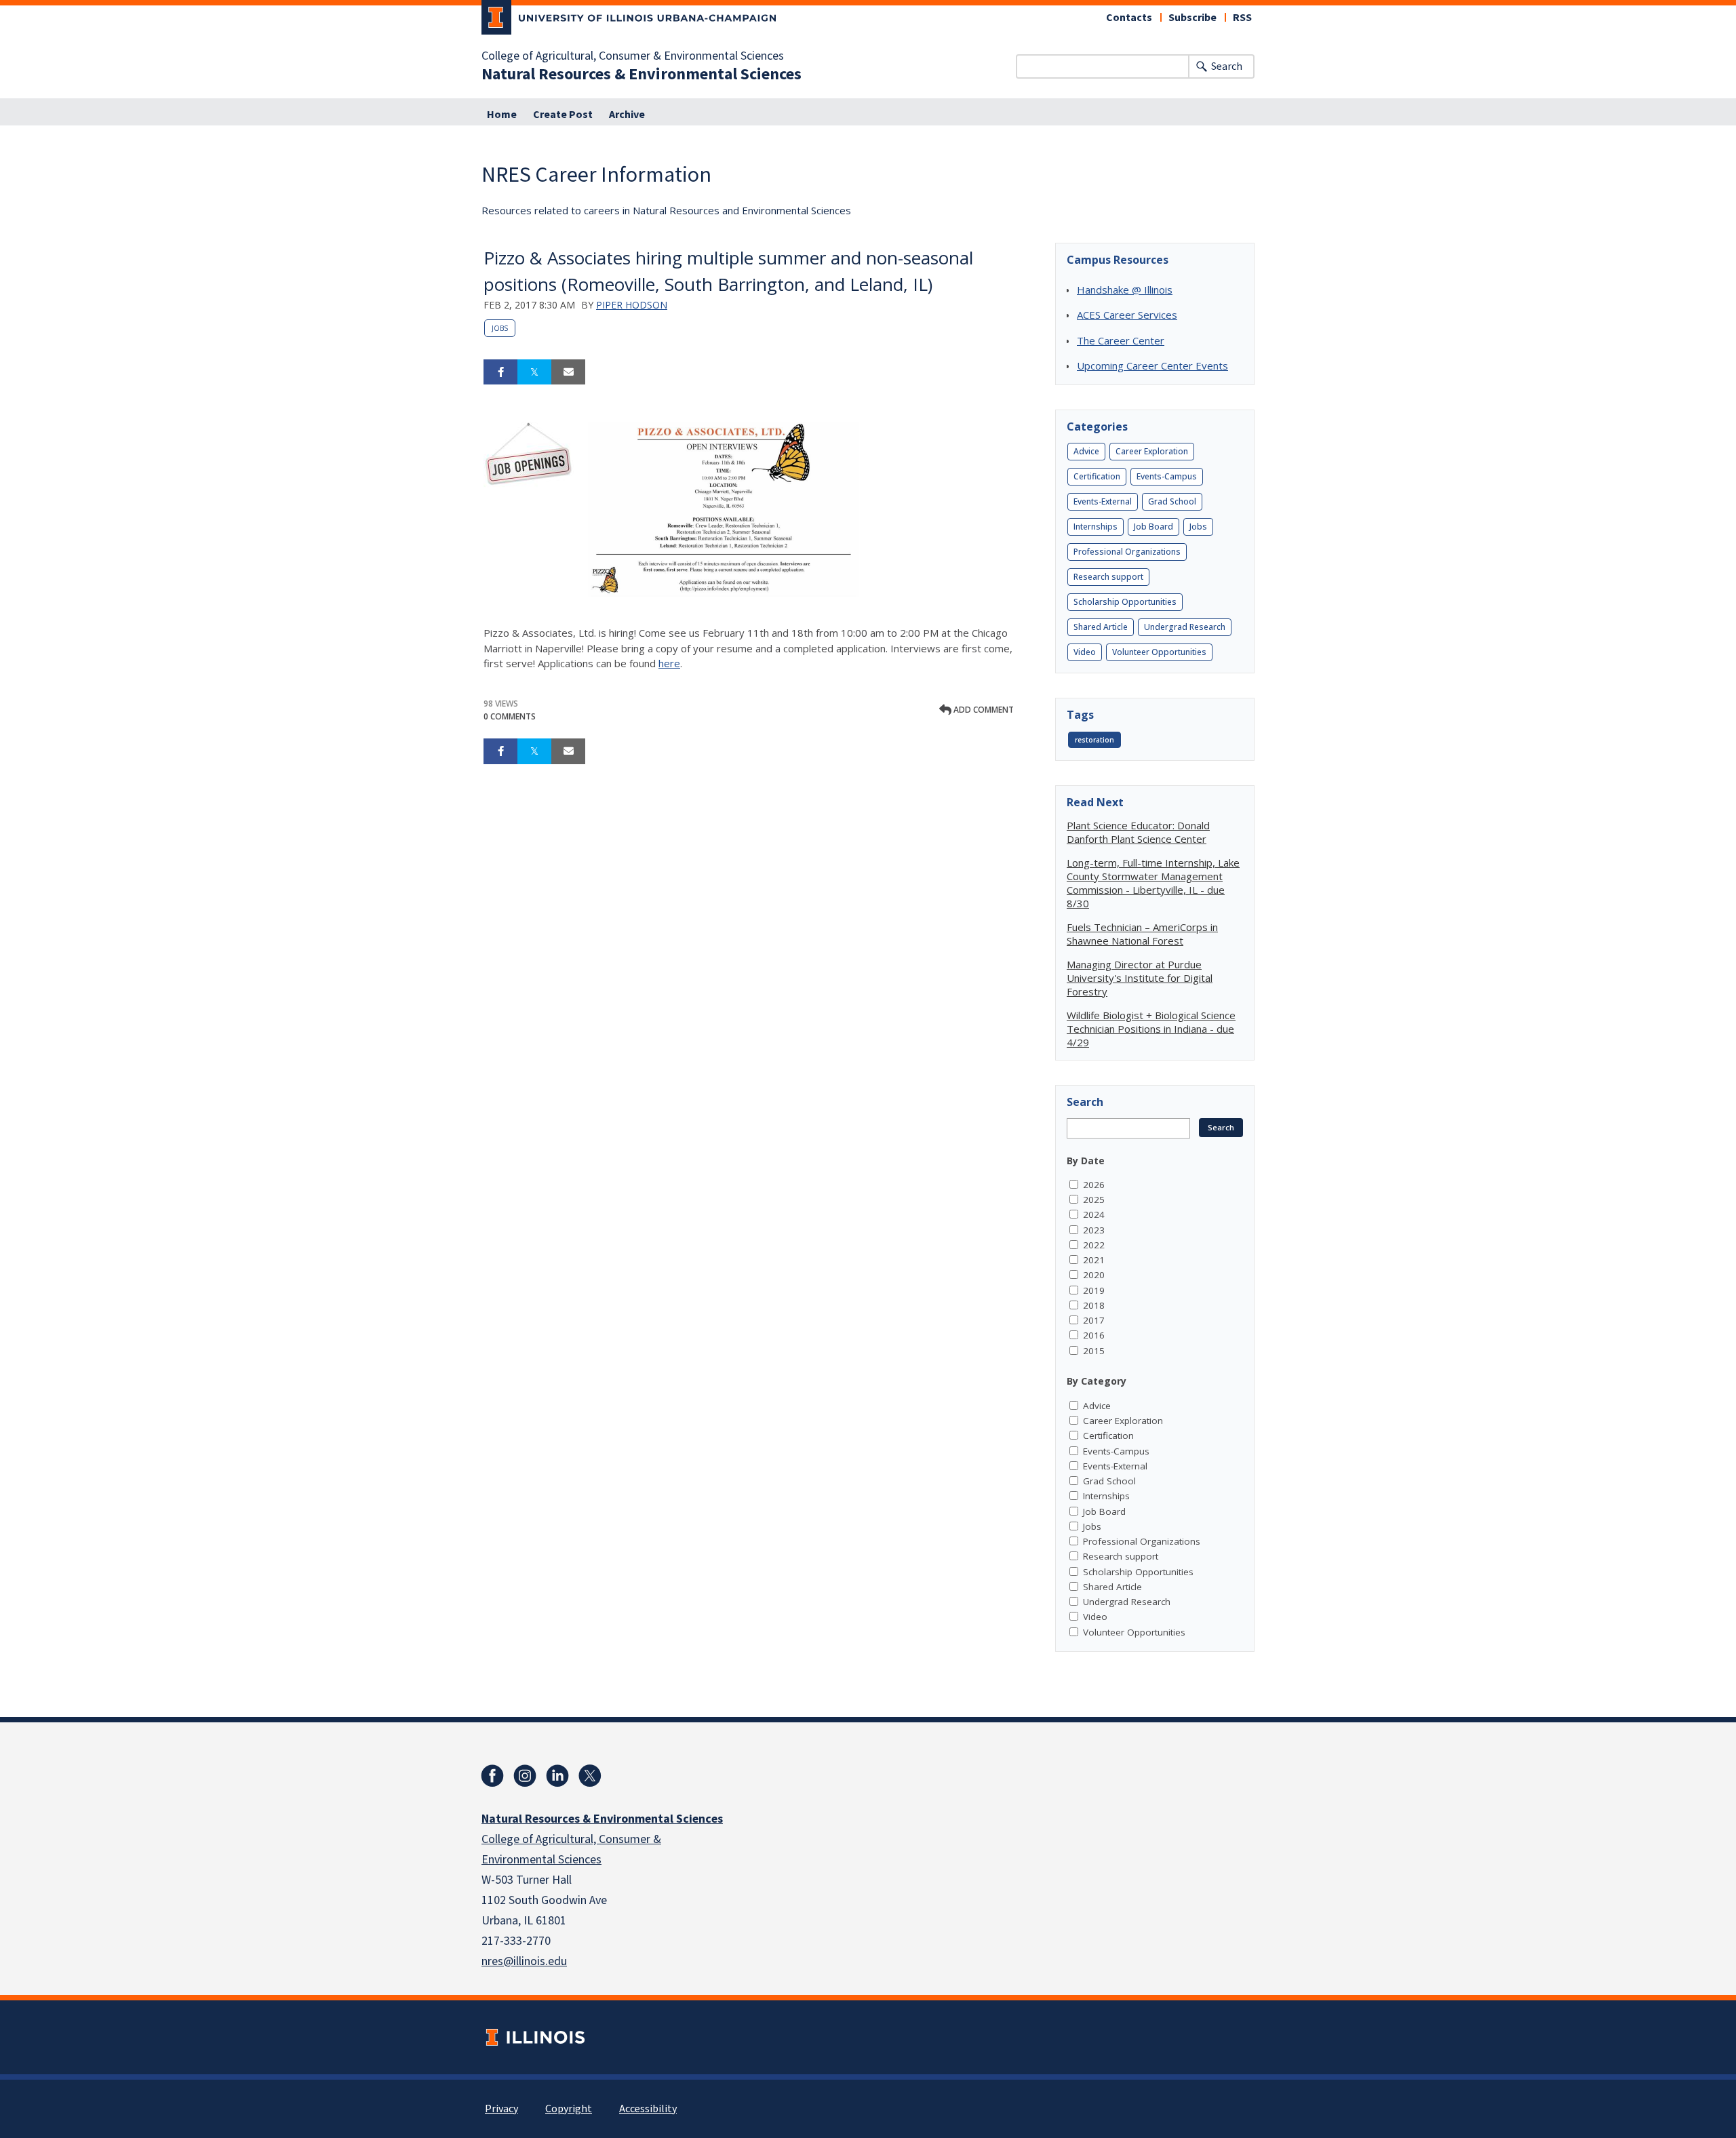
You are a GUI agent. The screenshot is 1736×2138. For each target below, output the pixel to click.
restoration (1094, 740)
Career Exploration (1152, 451)
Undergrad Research (1185, 627)
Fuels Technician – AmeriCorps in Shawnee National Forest (1142, 934)
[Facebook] (492, 1776)
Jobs (500, 328)
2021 (1094, 1260)
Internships (1096, 527)
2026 (1094, 1185)
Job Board (1153, 527)
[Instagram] (525, 1776)
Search (1227, 66)
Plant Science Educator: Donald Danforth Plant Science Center (1138, 832)
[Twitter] (590, 1776)
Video (1085, 652)
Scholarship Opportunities (1125, 602)
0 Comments (510, 716)
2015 (1094, 1351)
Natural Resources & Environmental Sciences (642, 75)
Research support (1108, 577)
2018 (1094, 1305)
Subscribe (1192, 18)
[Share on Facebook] (500, 372)
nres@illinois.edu (524, 1961)
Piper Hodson (632, 305)
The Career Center (1121, 340)
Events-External (1103, 501)
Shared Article (1101, 627)
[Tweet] (534, 372)
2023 (1094, 1230)
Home (502, 115)
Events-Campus (1167, 476)
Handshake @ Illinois (1125, 290)
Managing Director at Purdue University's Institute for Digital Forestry (1140, 978)
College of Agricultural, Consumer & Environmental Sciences (633, 56)
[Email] (568, 372)
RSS (1242, 18)
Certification (1097, 476)
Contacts (1129, 18)
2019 (1094, 1290)
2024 (1094, 1214)
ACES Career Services (1127, 315)
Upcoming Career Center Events (1152, 365)
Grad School (1172, 501)
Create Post (563, 115)
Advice (1086, 451)
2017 (1094, 1320)
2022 (1094, 1245)
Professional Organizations (1127, 552)
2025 (1094, 1200)
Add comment (983, 710)
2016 (1094, 1335)
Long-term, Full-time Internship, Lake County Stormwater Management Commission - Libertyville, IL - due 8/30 (1153, 883)
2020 (1094, 1275)
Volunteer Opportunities (1159, 652)
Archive (627, 115)
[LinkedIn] (557, 1776)
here (669, 663)
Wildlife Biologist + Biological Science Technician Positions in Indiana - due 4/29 (1151, 1029)
